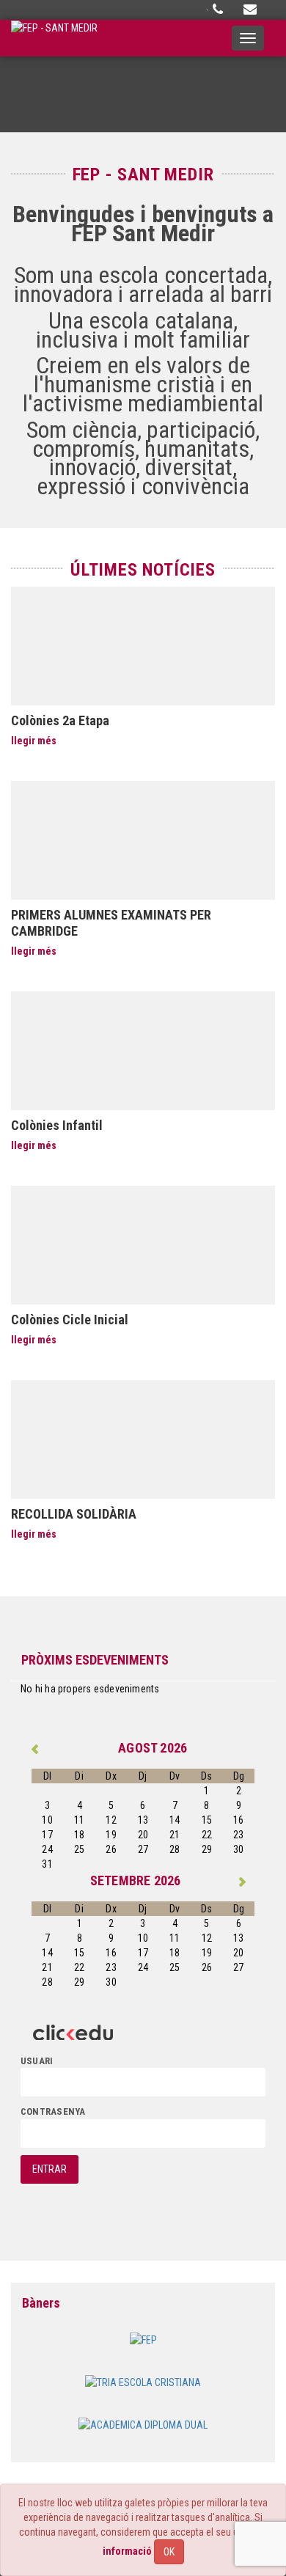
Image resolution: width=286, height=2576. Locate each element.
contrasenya (53, 2111)
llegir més (34, 741)
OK (169, 2552)
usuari (37, 2061)
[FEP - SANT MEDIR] (54, 38)
